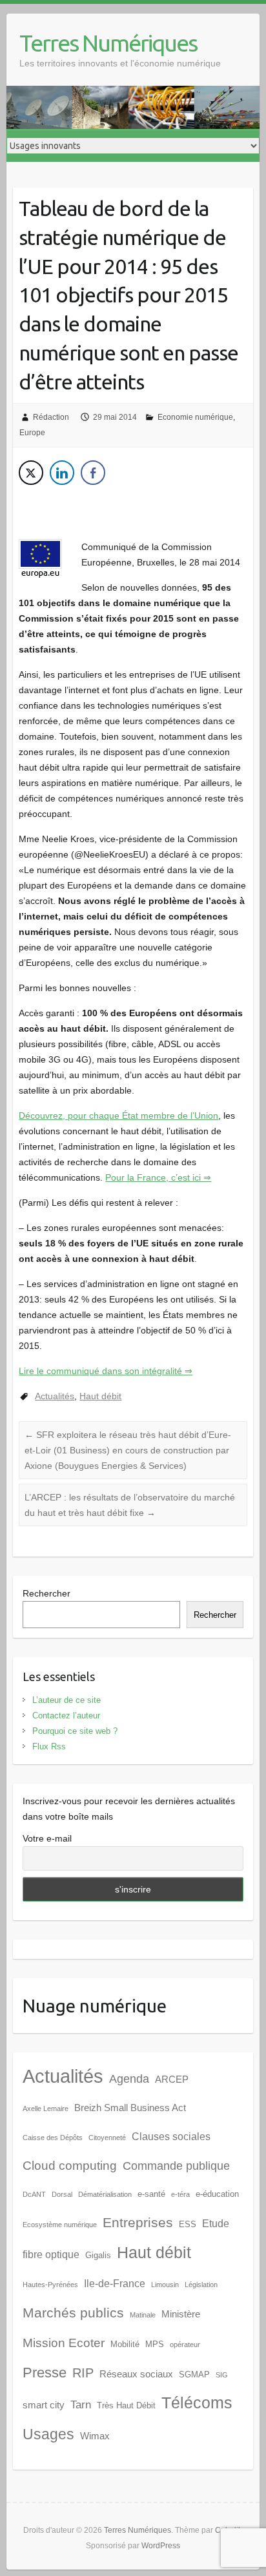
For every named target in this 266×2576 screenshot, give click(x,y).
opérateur (185, 2345)
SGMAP (194, 2374)
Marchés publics (73, 2313)
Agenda (129, 2079)
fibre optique (51, 2255)
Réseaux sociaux (136, 2374)
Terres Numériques (108, 43)
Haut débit (100, 1396)
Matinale (143, 2315)
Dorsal (62, 2194)
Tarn (81, 2404)
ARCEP (172, 2079)
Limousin (165, 2285)
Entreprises (138, 2223)
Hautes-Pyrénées (50, 2285)
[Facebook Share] (93, 473)
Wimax (95, 2436)
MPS (155, 2344)
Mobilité (125, 2344)
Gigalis (98, 2255)
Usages (48, 2434)
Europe (32, 433)
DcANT (34, 2194)
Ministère (181, 2314)
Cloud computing (70, 2166)
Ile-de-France (115, 2284)
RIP (83, 2373)
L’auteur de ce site (66, 1700)
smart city (44, 2405)
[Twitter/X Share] (31, 473)
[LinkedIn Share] (62, 473)
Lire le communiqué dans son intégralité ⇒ (106, 1371)
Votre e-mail (47, 1838)
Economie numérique (195, 417)
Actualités (55, 1396)
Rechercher (46, 1593)
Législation (201, 2285)
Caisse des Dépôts (53, 2138)
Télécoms (197, 2403)
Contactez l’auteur (66, 1716)
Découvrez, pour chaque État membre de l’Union (118, 1116)
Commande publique (176, 2166)
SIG (222, 2375)
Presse (45, 2373)
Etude (216, 2224)
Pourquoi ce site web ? (75, 1731)
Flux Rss (49, 1746)
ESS (188, 2224)
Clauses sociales (171, 2137)
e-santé (151, 2194)
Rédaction (51, 417)
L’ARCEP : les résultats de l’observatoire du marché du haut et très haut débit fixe (130, 1505)
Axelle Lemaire (46, 2109)
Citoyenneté (107, 2138)
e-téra (180, 2194)
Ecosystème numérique (60, 2225)
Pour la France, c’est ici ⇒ (158, 1177)
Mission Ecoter (64, 2343)
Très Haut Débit (126, 2405)
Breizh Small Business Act (130, 2108)
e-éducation (217, 2194)
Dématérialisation (105, 2194)
